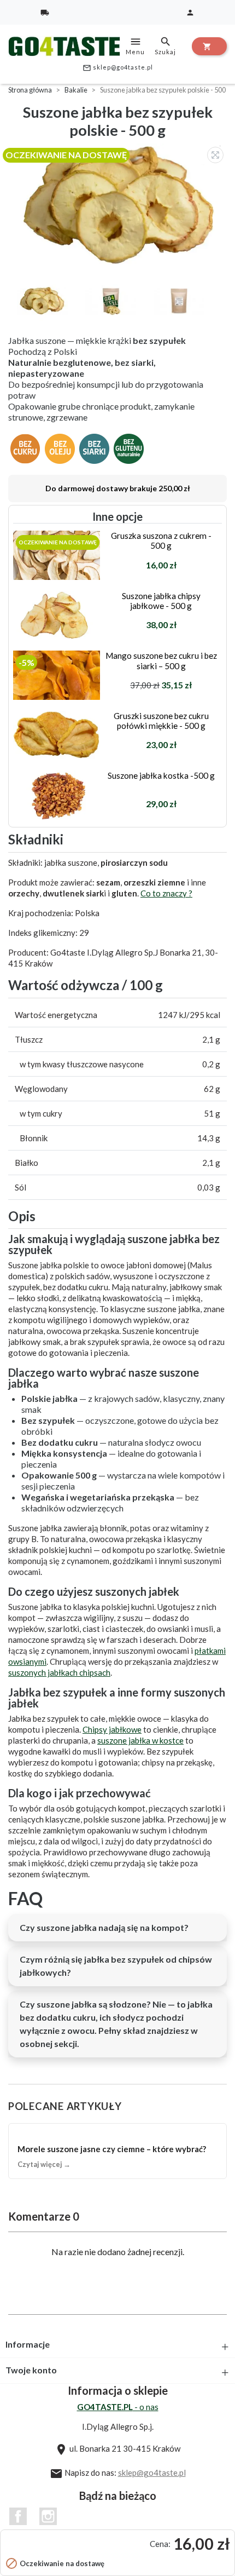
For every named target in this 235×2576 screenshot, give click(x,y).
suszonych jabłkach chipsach (59, 1672)
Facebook (18, 2516)
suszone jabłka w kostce (140, 1740)
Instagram (48, 2516)
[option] (120, 205)
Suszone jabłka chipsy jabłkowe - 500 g (161, 601)
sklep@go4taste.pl (118, 68)
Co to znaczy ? (166, 893)
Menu (135, 45)
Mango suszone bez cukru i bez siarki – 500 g (161, 660)
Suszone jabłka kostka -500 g (161, 775)
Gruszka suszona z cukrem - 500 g (161, 540)
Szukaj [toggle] (165, 45)
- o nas (118, 2407)
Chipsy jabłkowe (112, 1729)
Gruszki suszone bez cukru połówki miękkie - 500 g (161, 721)
